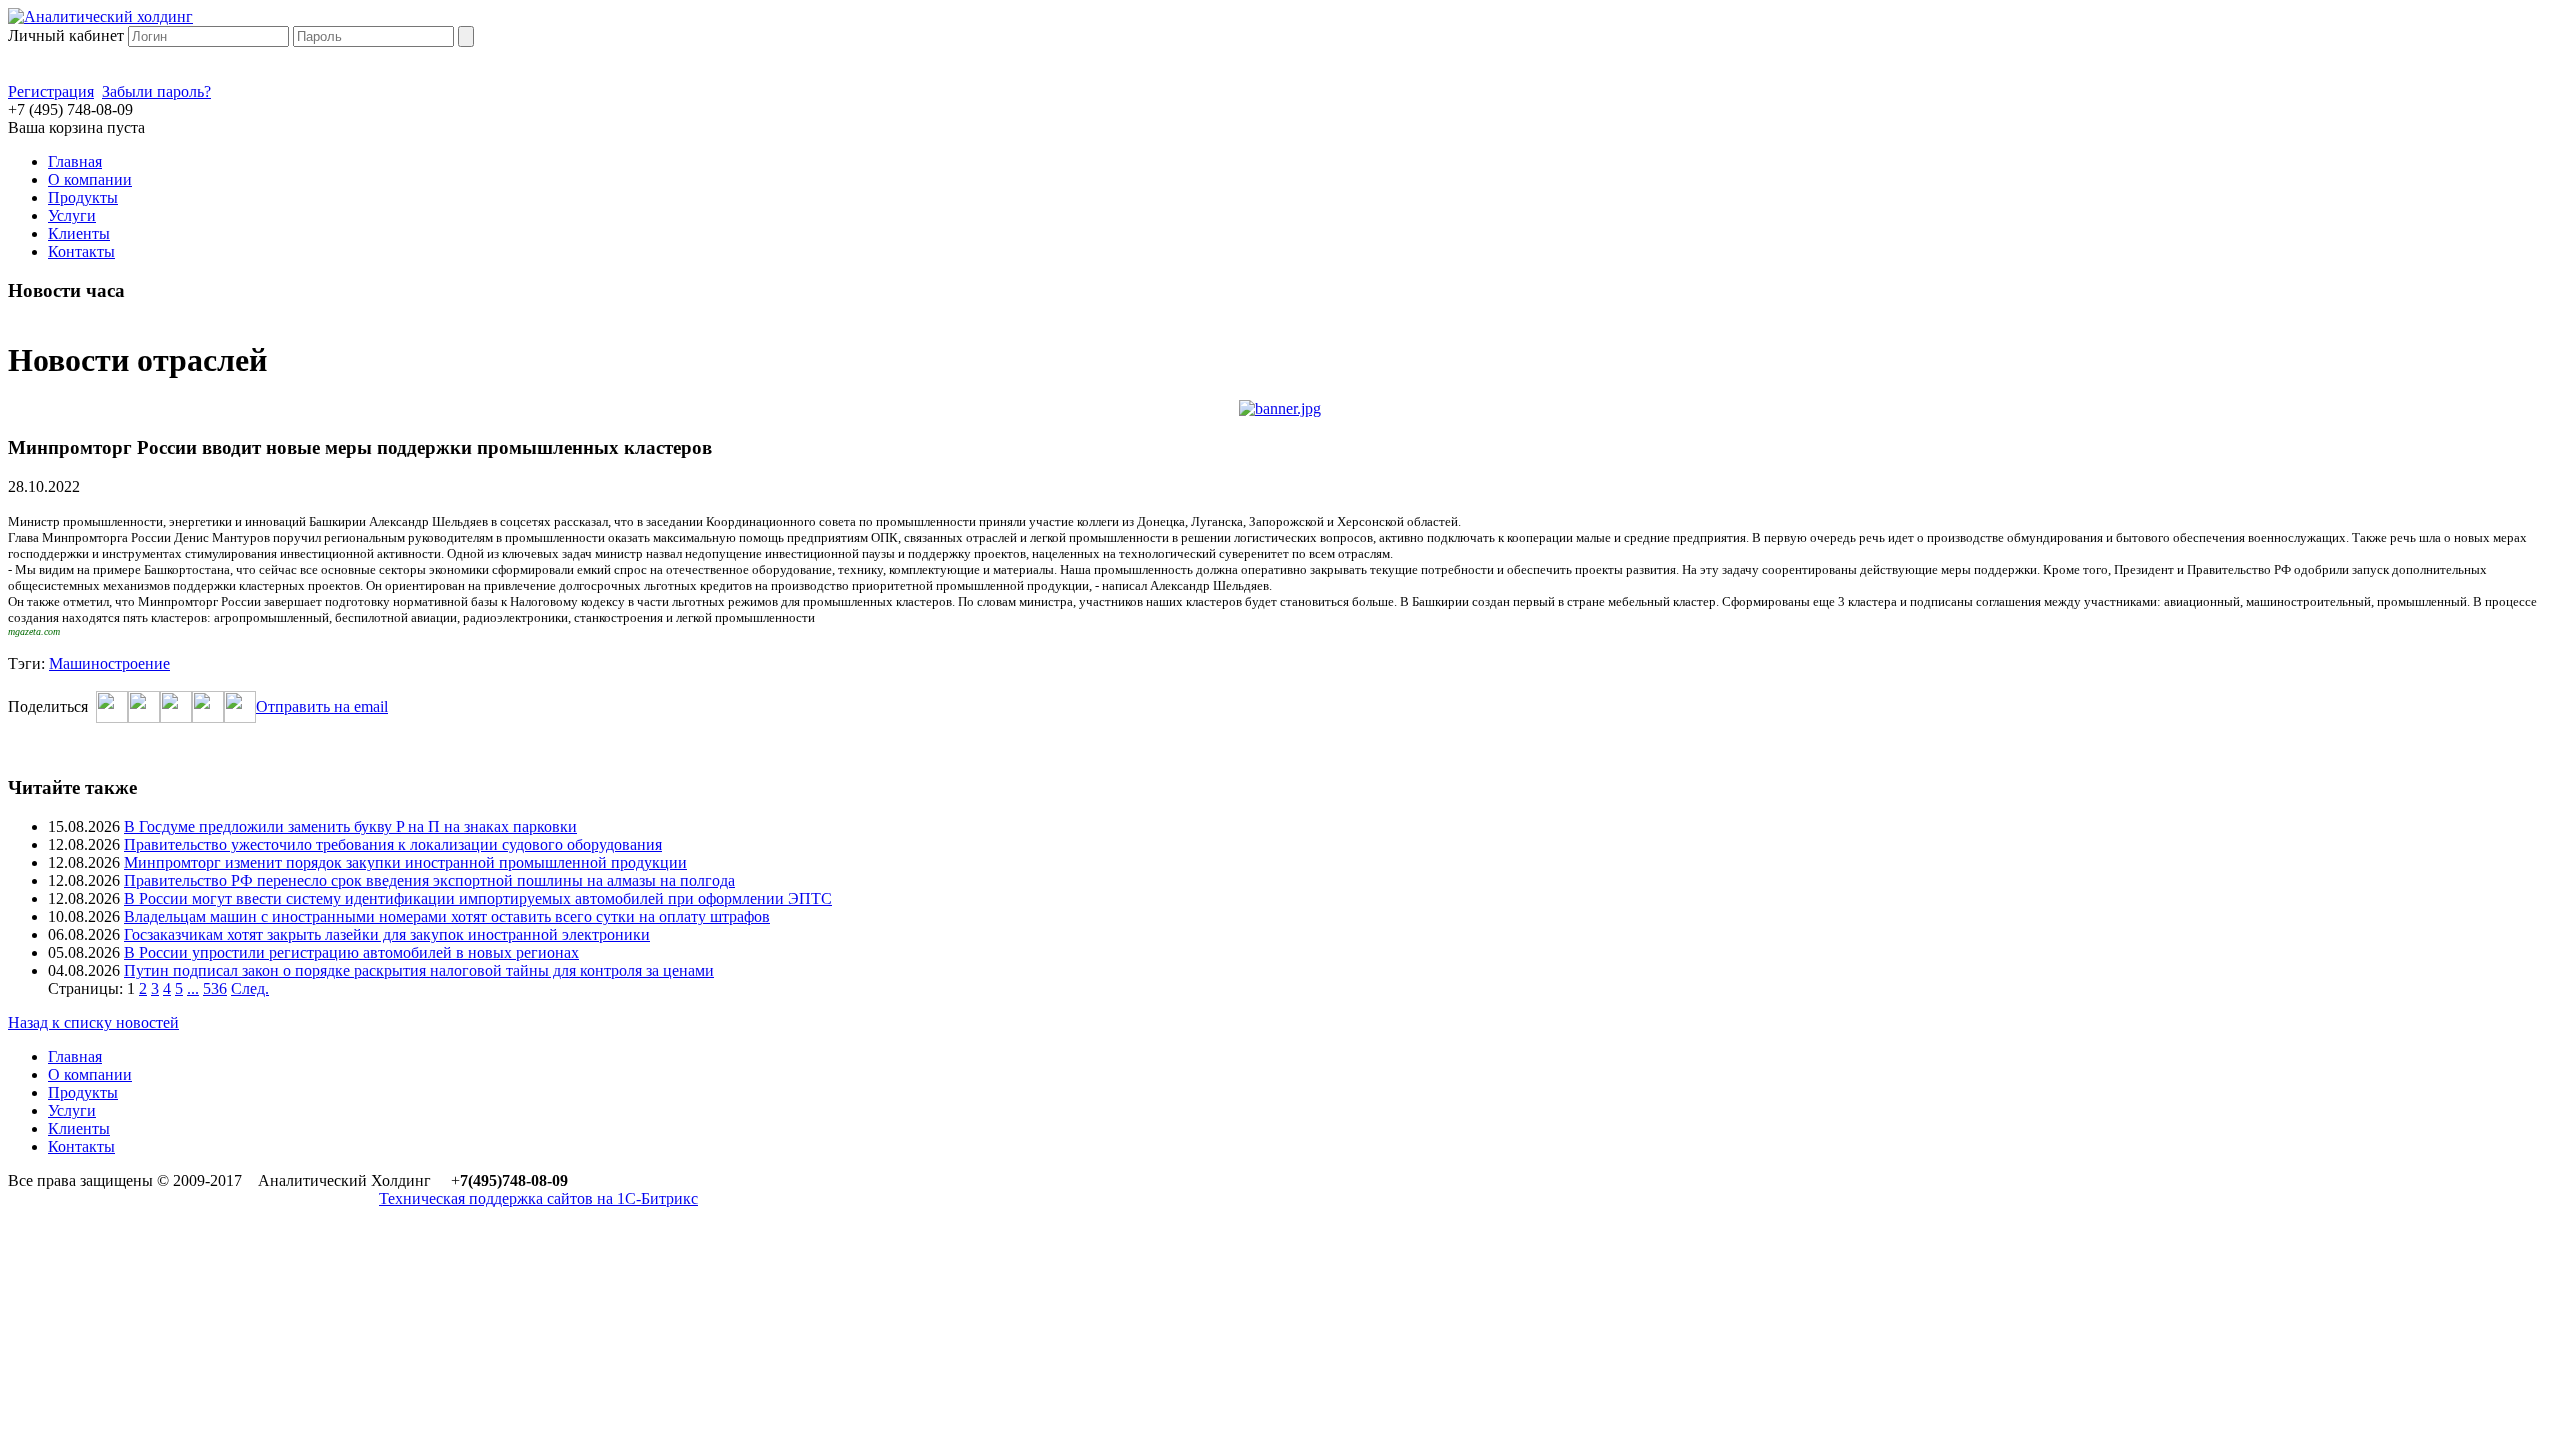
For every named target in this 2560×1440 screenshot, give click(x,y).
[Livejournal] (240, 717)
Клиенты (79, 233)
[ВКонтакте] (176, 717)
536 (215, 988)
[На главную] (100, 16)
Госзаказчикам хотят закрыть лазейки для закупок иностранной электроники (387, 934)
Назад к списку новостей (93, 1022)
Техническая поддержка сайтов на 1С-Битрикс (538, 1198)
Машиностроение (109, 663)
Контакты (81, 251)
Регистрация (51, 91)
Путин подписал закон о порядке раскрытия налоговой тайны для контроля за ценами (419, 970)
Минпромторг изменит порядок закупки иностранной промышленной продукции (405, 862)
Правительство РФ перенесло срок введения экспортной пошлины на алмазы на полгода (429, 880)
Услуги (72, 215)
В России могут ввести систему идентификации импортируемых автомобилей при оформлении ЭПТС (478, 898)
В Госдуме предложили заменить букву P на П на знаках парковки (350, 826)
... (193, 988)
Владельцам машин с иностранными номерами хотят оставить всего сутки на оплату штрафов (447, 916)
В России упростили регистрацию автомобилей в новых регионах (351, 952)
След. (250, 988)
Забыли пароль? (156, 91)
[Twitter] (144, 717)
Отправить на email (322, 706)
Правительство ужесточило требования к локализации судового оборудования (393, 844)
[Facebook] (112, 717)
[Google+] (208, 717)
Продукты (83, 197)
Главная (75, 161)
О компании (90, 179)
